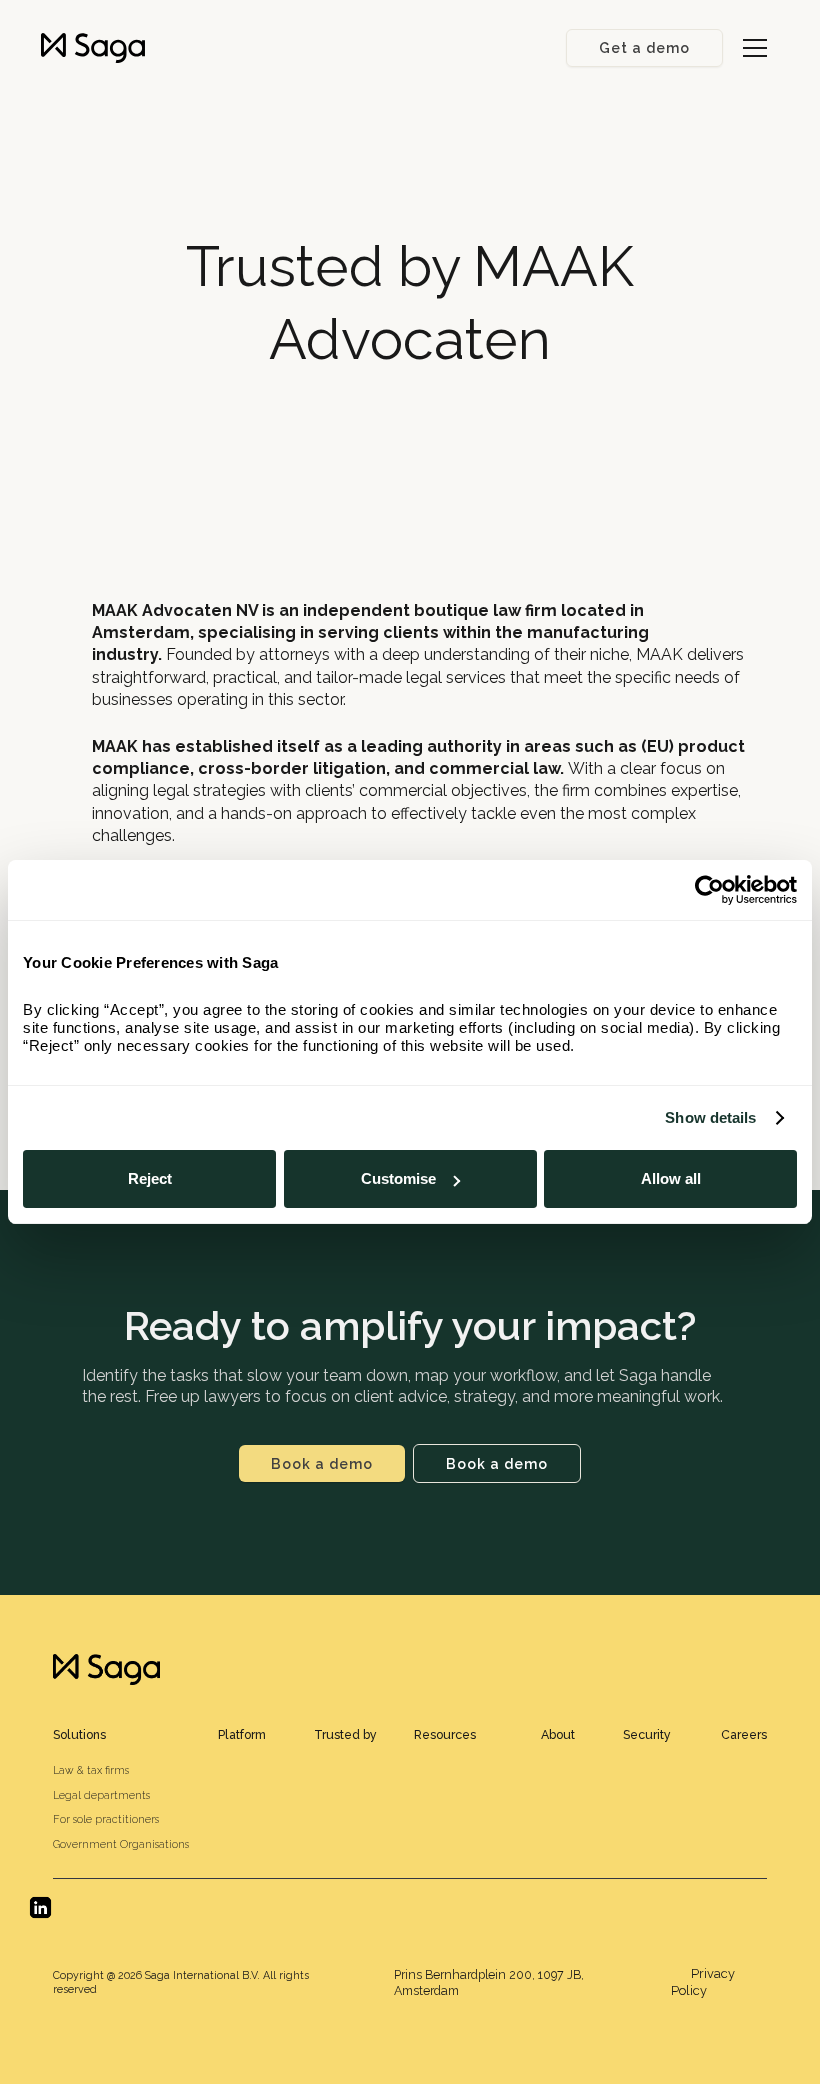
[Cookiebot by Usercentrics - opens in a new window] (709, 890)
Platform (242, 1734)
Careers (744, 1734)
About (558, 1734)
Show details (710, 1117)
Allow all (671, 1178)
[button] (755, 48)
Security (647, 1734)
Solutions (79, 1734)
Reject (150, 1178)
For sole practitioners (106, 1819)
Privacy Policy (703, 1982)
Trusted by (345, 1734)
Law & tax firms (91, 1770)
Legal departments (101, 1795)
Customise (398, 1178)
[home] (93, 48)
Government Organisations (121, 1844)
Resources (445, 1734)
